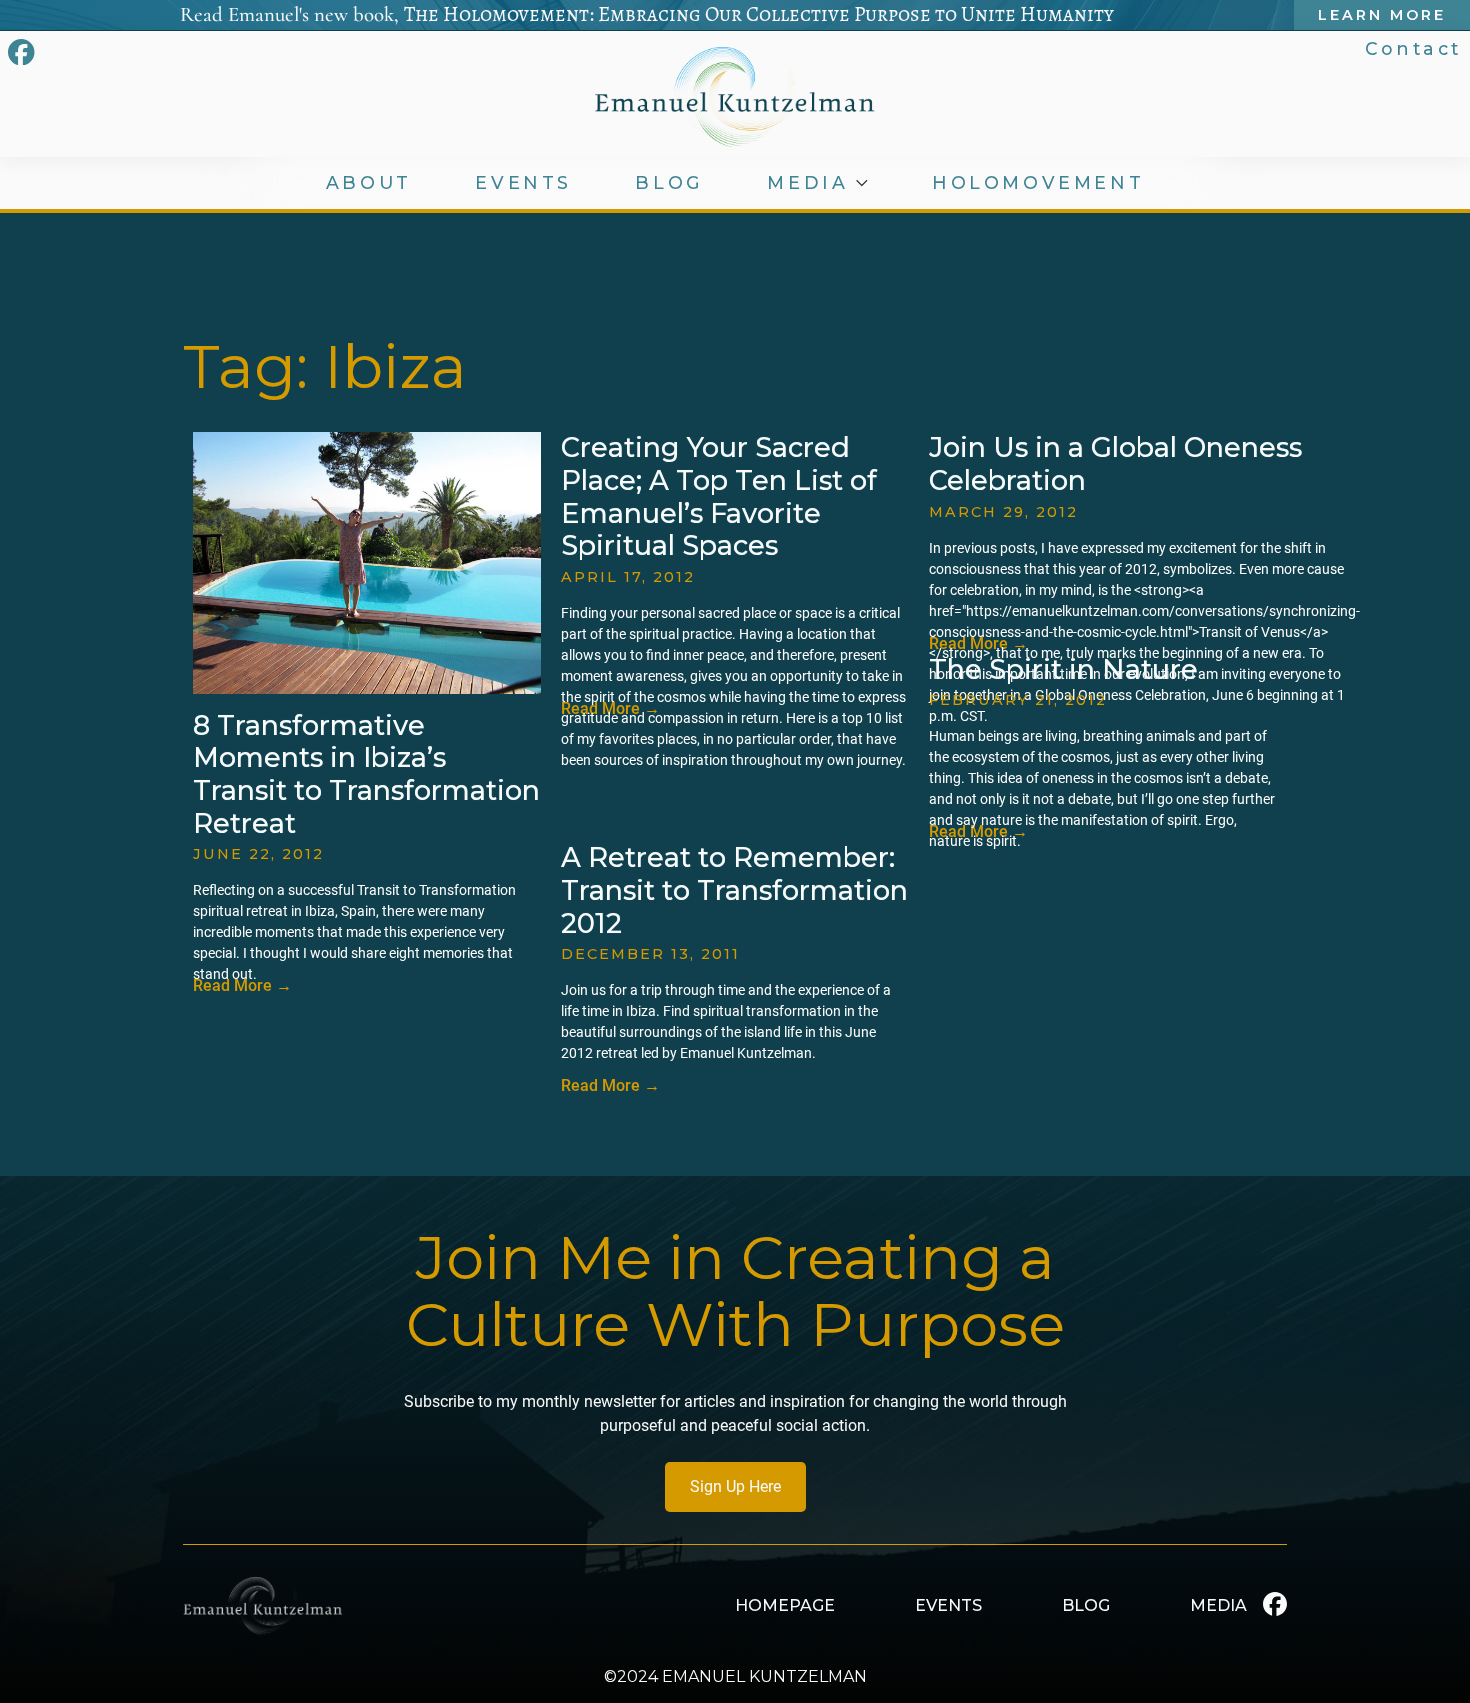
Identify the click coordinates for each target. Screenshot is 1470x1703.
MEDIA (807, 183)
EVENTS (523, 183)
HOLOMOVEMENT (1038, 183)
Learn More (1382, 15)
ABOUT (369, 183)
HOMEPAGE (785, 1605)
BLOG (669, 183)
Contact (1413, 48)
